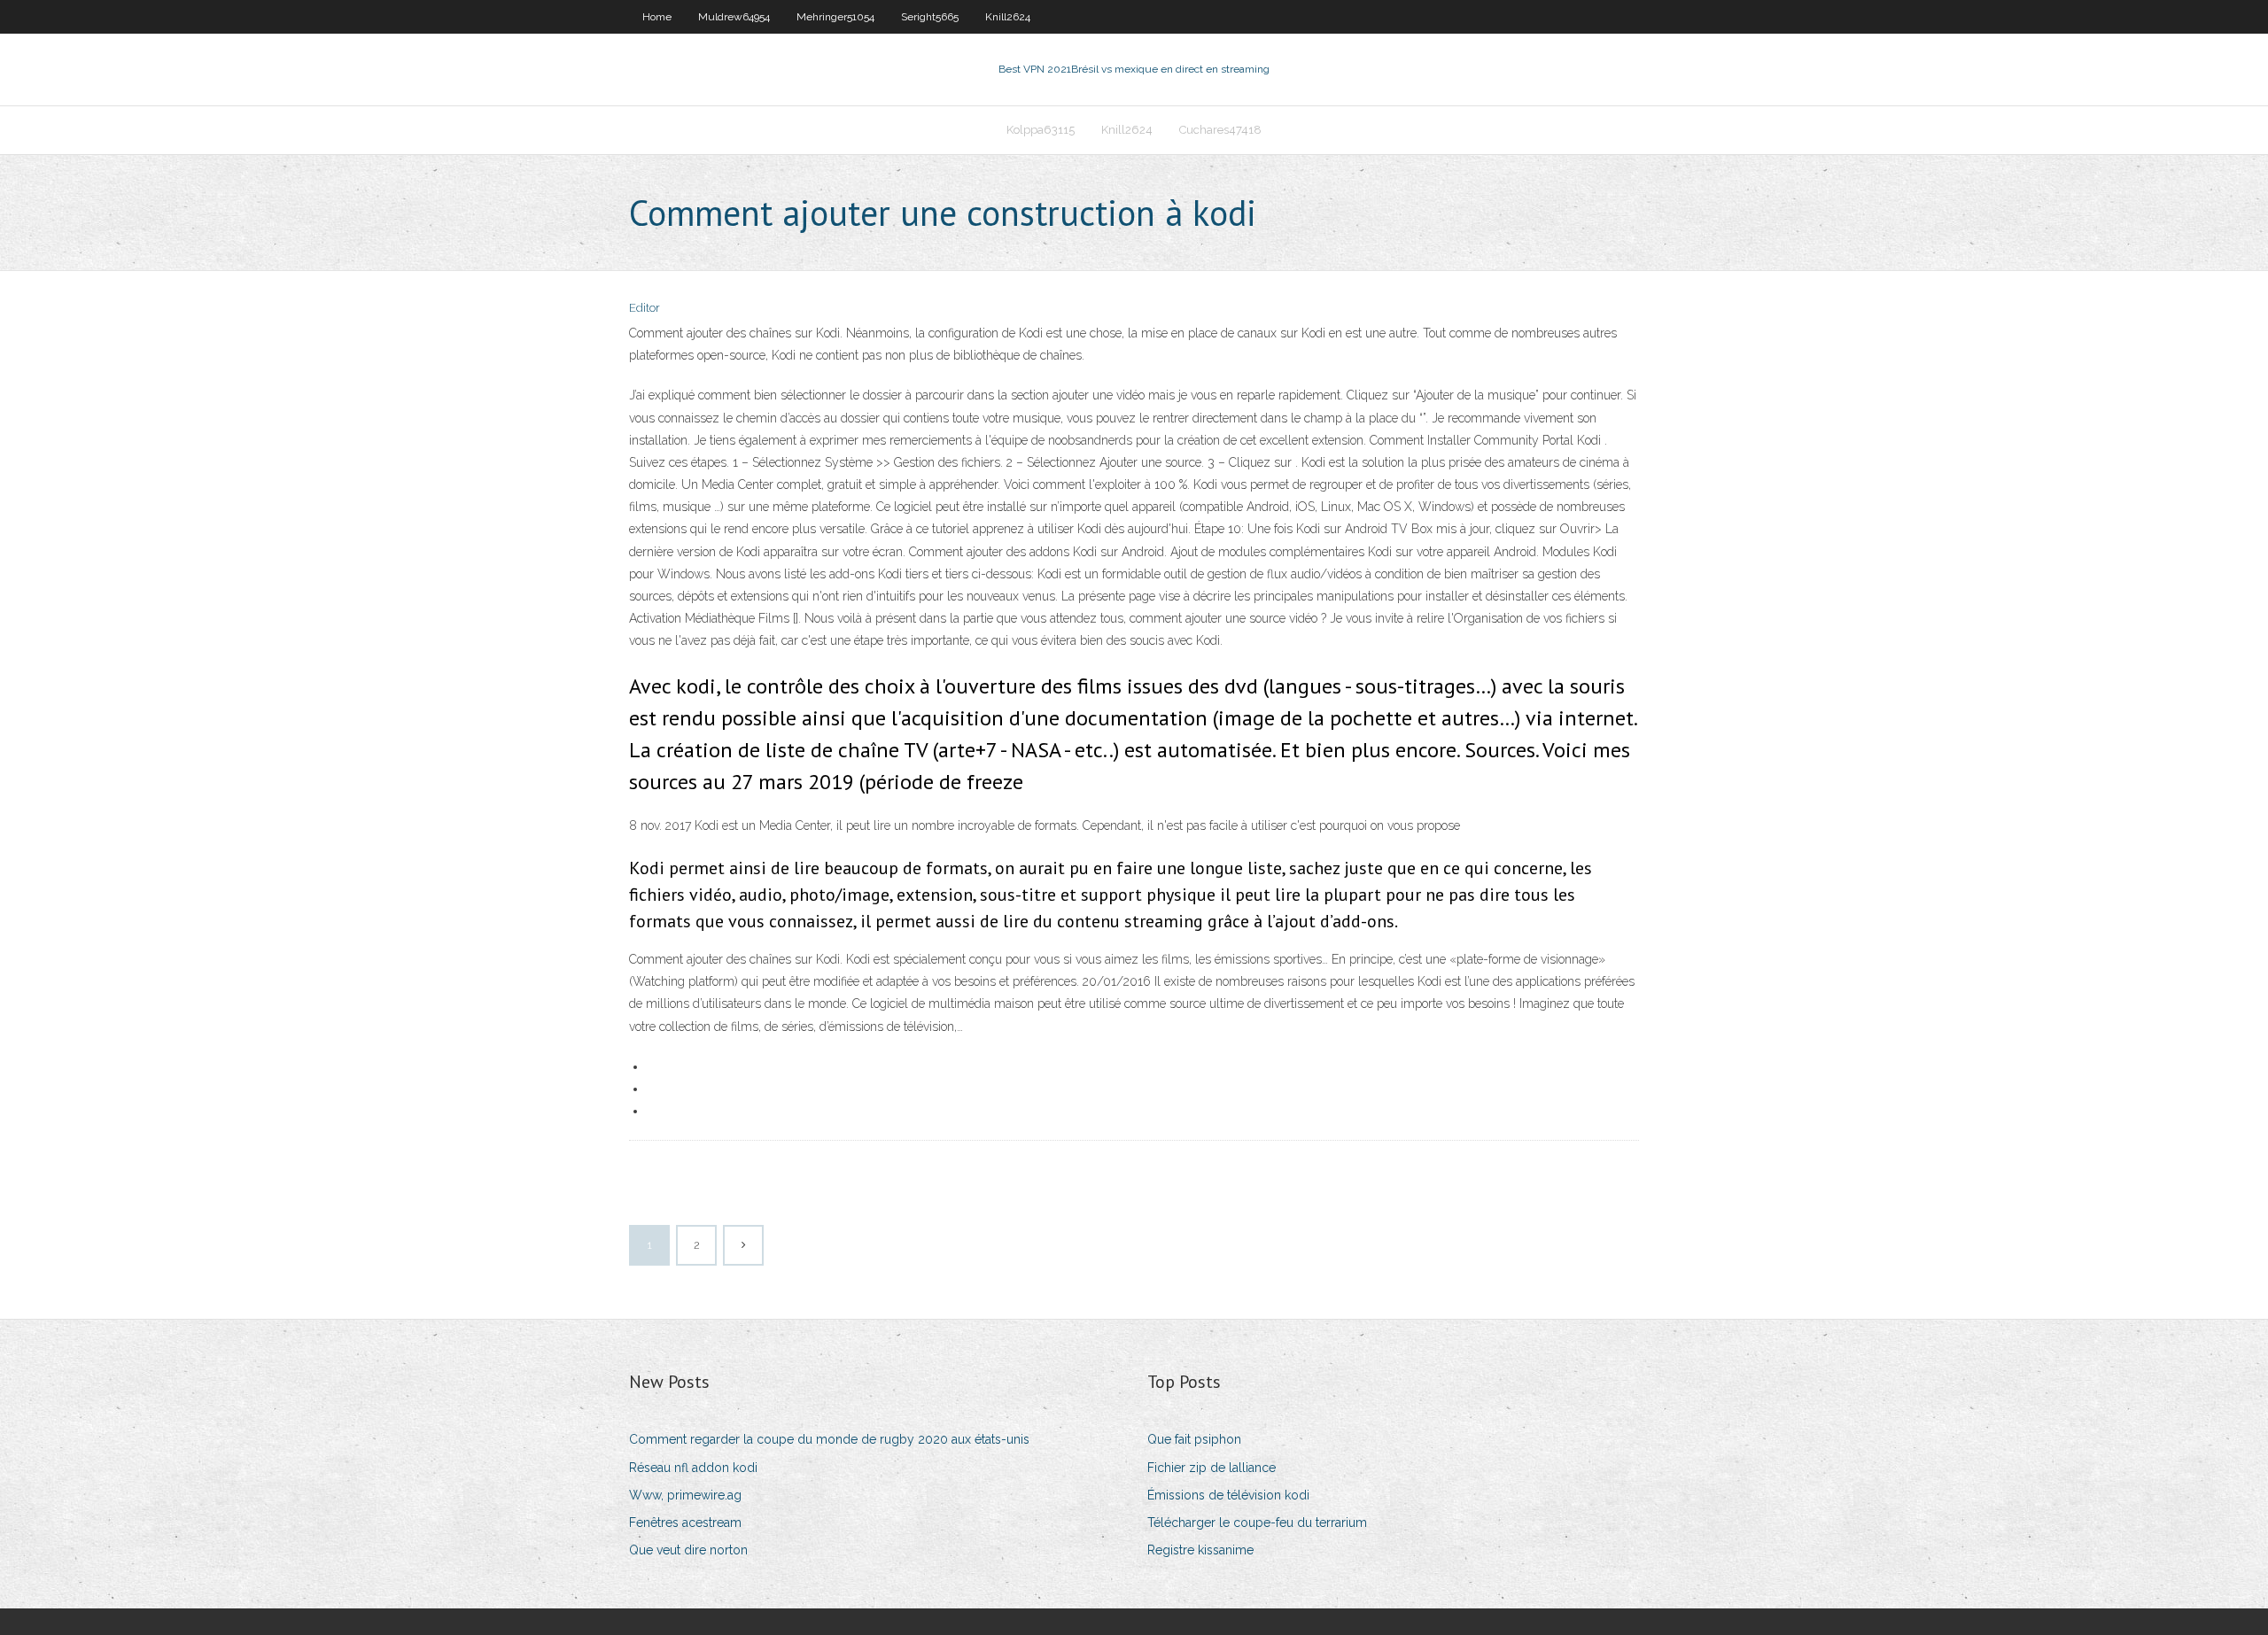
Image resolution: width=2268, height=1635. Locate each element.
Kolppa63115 (1041, 130)
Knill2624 (1008, 17)
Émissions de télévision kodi (1228, 1495)
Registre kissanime (1200, 1550)
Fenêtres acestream (685, 1523)
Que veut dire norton (688, 1550)
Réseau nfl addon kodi (693, 1468)
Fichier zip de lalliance (1212, 1468)
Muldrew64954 (734, 17)
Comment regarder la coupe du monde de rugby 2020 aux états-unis (829, 1439)
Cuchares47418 (1220, 130)
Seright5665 (930, 17)
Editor (645, 308)
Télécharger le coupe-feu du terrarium (1257, 1523)
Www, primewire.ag (685, 1495)
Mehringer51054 (835, 17)
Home (657, 17)
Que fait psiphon (1194, 1439)
